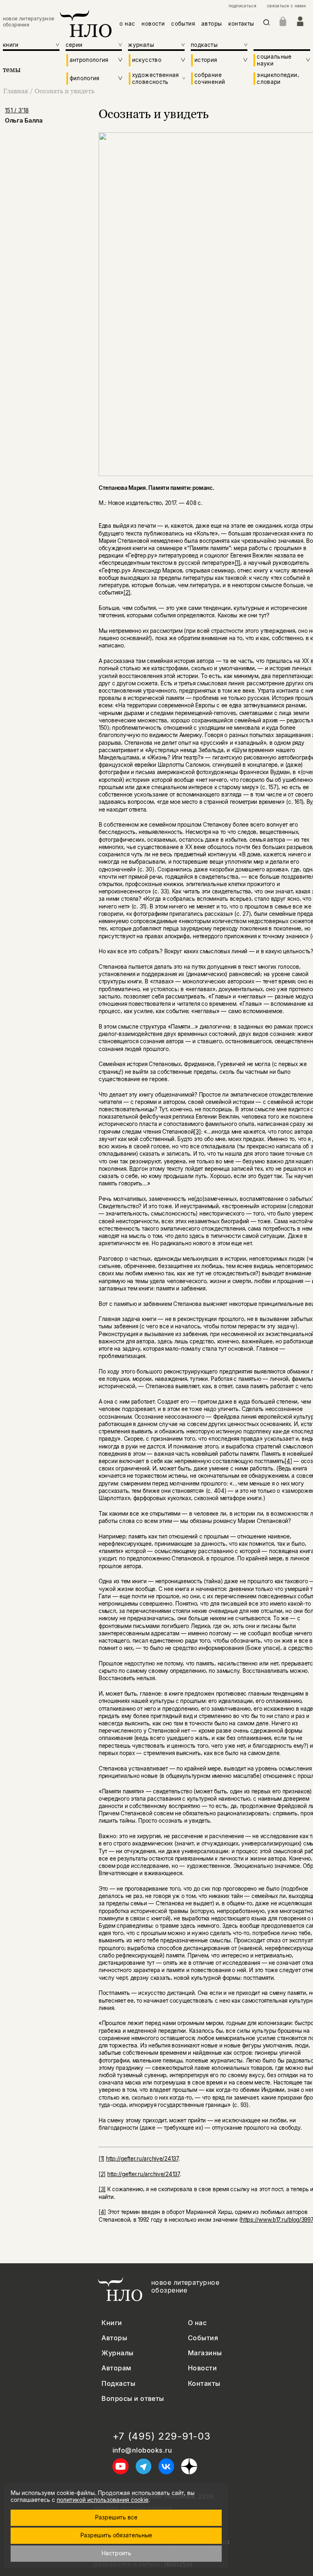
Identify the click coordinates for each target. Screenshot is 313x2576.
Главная (16, 91)
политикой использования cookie (102, 2500)
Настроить (116, 2553)
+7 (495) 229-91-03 (162, 2436)
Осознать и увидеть (65, 91)
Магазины (205, 2353)
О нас (197, 2323)
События (203, 2338)
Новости (202, 2368)
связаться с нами (286, 6)
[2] (127, 592)
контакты (241, 24)
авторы (212, 24)
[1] (238, 563)
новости (153, 24)
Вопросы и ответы (133, 2399)
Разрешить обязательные (116, 2535)
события (183, 24)
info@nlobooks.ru (142, 2450)
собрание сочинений (210, 78)
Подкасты (118, 2384)
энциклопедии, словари (278, 78)
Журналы (117, 2353)
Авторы (114, 2338)
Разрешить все (116, 2517)
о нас (127, 24)
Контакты (204, 2384)
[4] (288, 1461)
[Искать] (267, 24)
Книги (112, 2323)
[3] (197, 1132)
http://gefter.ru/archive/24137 (142, 2159)
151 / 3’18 (17, 110)
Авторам (116, 2368)
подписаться (242, 6)
